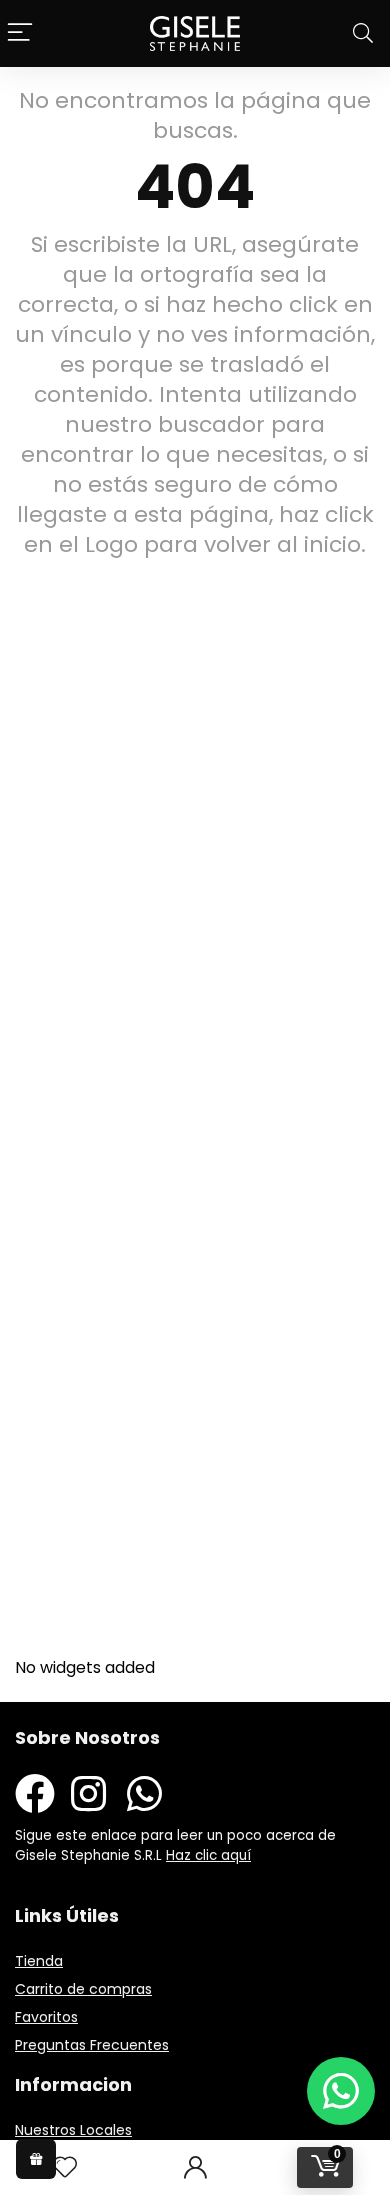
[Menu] (20, 33)
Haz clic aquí (208, 1855)
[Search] (363, 33)
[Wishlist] (65, 2167)
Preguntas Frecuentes (92, 2045)
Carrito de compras (83, 1989)
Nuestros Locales (73, 2130)
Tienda (39, 1961)
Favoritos (46, 2017)
